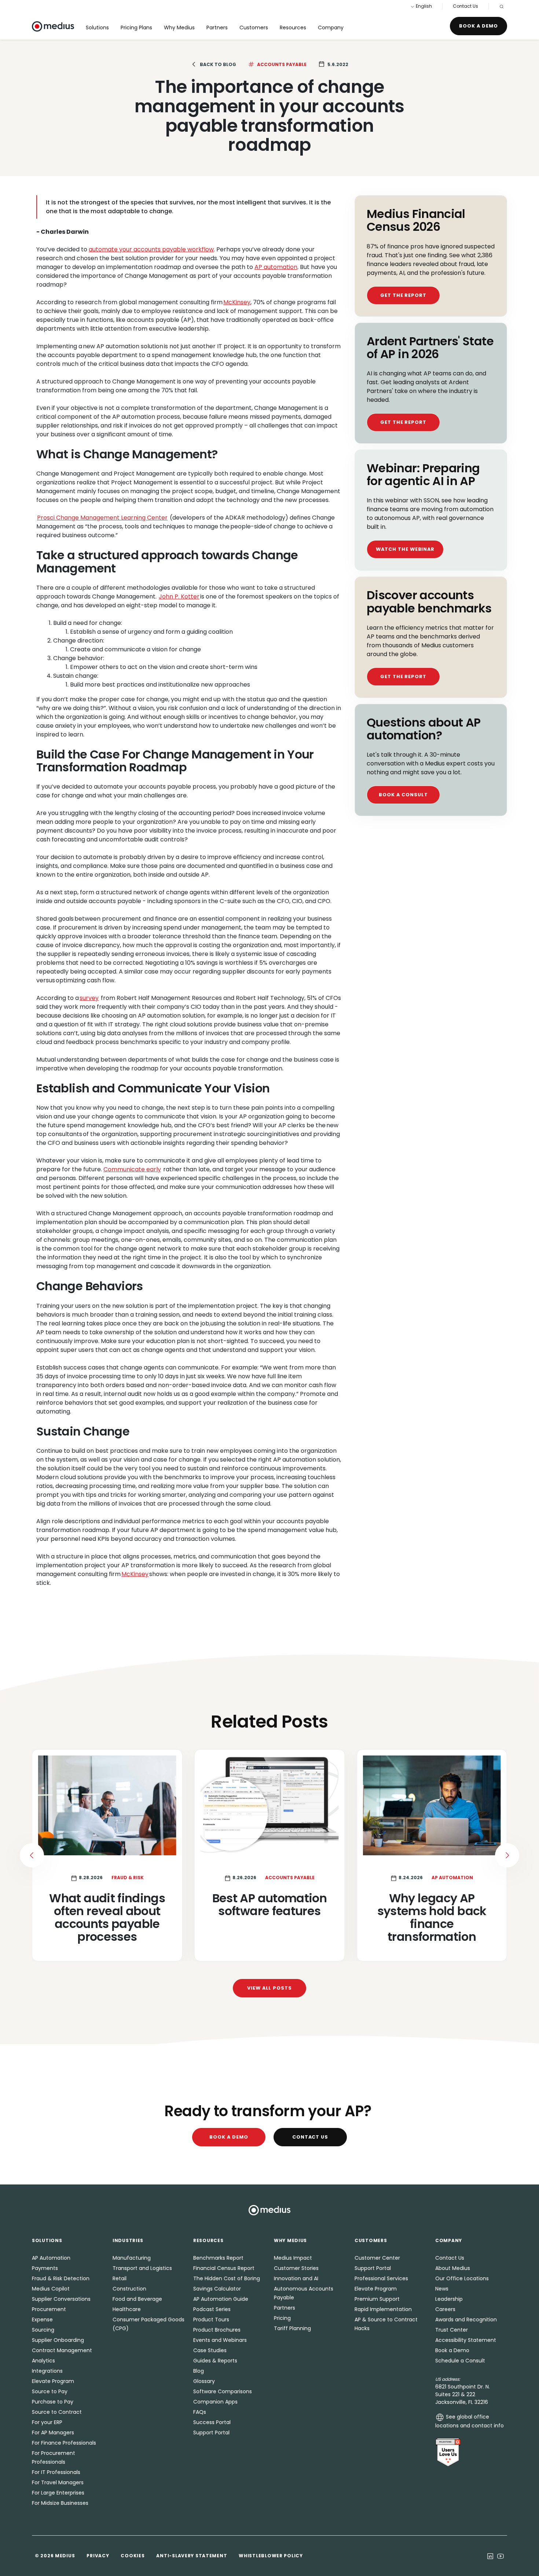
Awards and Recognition (466, 2320)
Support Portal (211, 2433)
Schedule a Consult (460, 2361)
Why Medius (179, 28)
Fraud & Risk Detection (61, 2278)
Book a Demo (478, 26)
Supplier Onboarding (58, 2340)
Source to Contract (57, 2412)
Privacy (98, 2556)
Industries (128, 2240)
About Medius (453, 2268)
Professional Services (381, 2278)
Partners (217, 28)
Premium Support (377, 2299)
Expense (42, 2320)
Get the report (403, 295)
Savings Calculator (217, 2289)
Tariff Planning (292, 2328)
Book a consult (403, 795)
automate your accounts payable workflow (151, 249)
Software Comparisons (223, 2391)
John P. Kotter (179, 596)
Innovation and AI (296, 2278)
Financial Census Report (224, 2268)
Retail (120, 2278)
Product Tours (211, 2320)
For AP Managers (53, 2433)
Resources (293, 28)
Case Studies (210, 2350)
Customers (254, 28)
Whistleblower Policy (271, 2556)
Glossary (204, 2381)
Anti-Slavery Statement (192, 2556)
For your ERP (47, 2422)
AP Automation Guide (221, 2299)
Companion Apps (215, 2402)
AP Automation (51, 2258)
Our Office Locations (462, 2278)
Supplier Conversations (61, 2299)
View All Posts (269, 1988)
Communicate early (132, 1169)
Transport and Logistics (142, 2268)
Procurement (49, 2309)
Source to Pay (50, 2391)
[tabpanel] (269, 1855)
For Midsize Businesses (60, 2503)
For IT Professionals (56, 2472)
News (442, 2289)
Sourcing (43, 2330)
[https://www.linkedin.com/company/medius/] (490, 2556)
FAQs (200, 2412)
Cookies (133, 2556)
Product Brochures (217, 2330)
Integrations (47, 2371)
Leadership (449, 2299)
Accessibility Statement (466, 2340)
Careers (445, 2309)
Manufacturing (132, 2258)
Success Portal (212, 2422)
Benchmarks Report (218, 2258)
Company (331, 28)
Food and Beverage (137, 2299)
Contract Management (62, 2350)
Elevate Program (53, 2381)
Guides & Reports (215, 2361)
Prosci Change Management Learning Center (102, 518)
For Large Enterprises (58, 2493)
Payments (45, 2268)
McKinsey (237, 302)
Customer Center (377, 2258)
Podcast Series (212, 2309)
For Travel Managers (58, 2482)
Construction (129, 2289)
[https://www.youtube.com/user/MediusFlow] (500, 2556)
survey (89, 998)
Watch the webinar (405, 549)
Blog (199, 2371)
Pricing (282, 2318)
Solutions (97, 28)
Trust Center (452, 2330)
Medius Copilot (51, 2289)
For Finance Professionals (64, 2443)
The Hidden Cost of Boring (227, 2278)
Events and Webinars (220, 2340)
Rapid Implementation (383, 2309)
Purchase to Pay (53, 2402)
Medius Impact (293, 2258)
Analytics (43, 2361)
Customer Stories (296, 2268)
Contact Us (465, 6)
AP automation (276, 267)
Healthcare (127, 2309)
